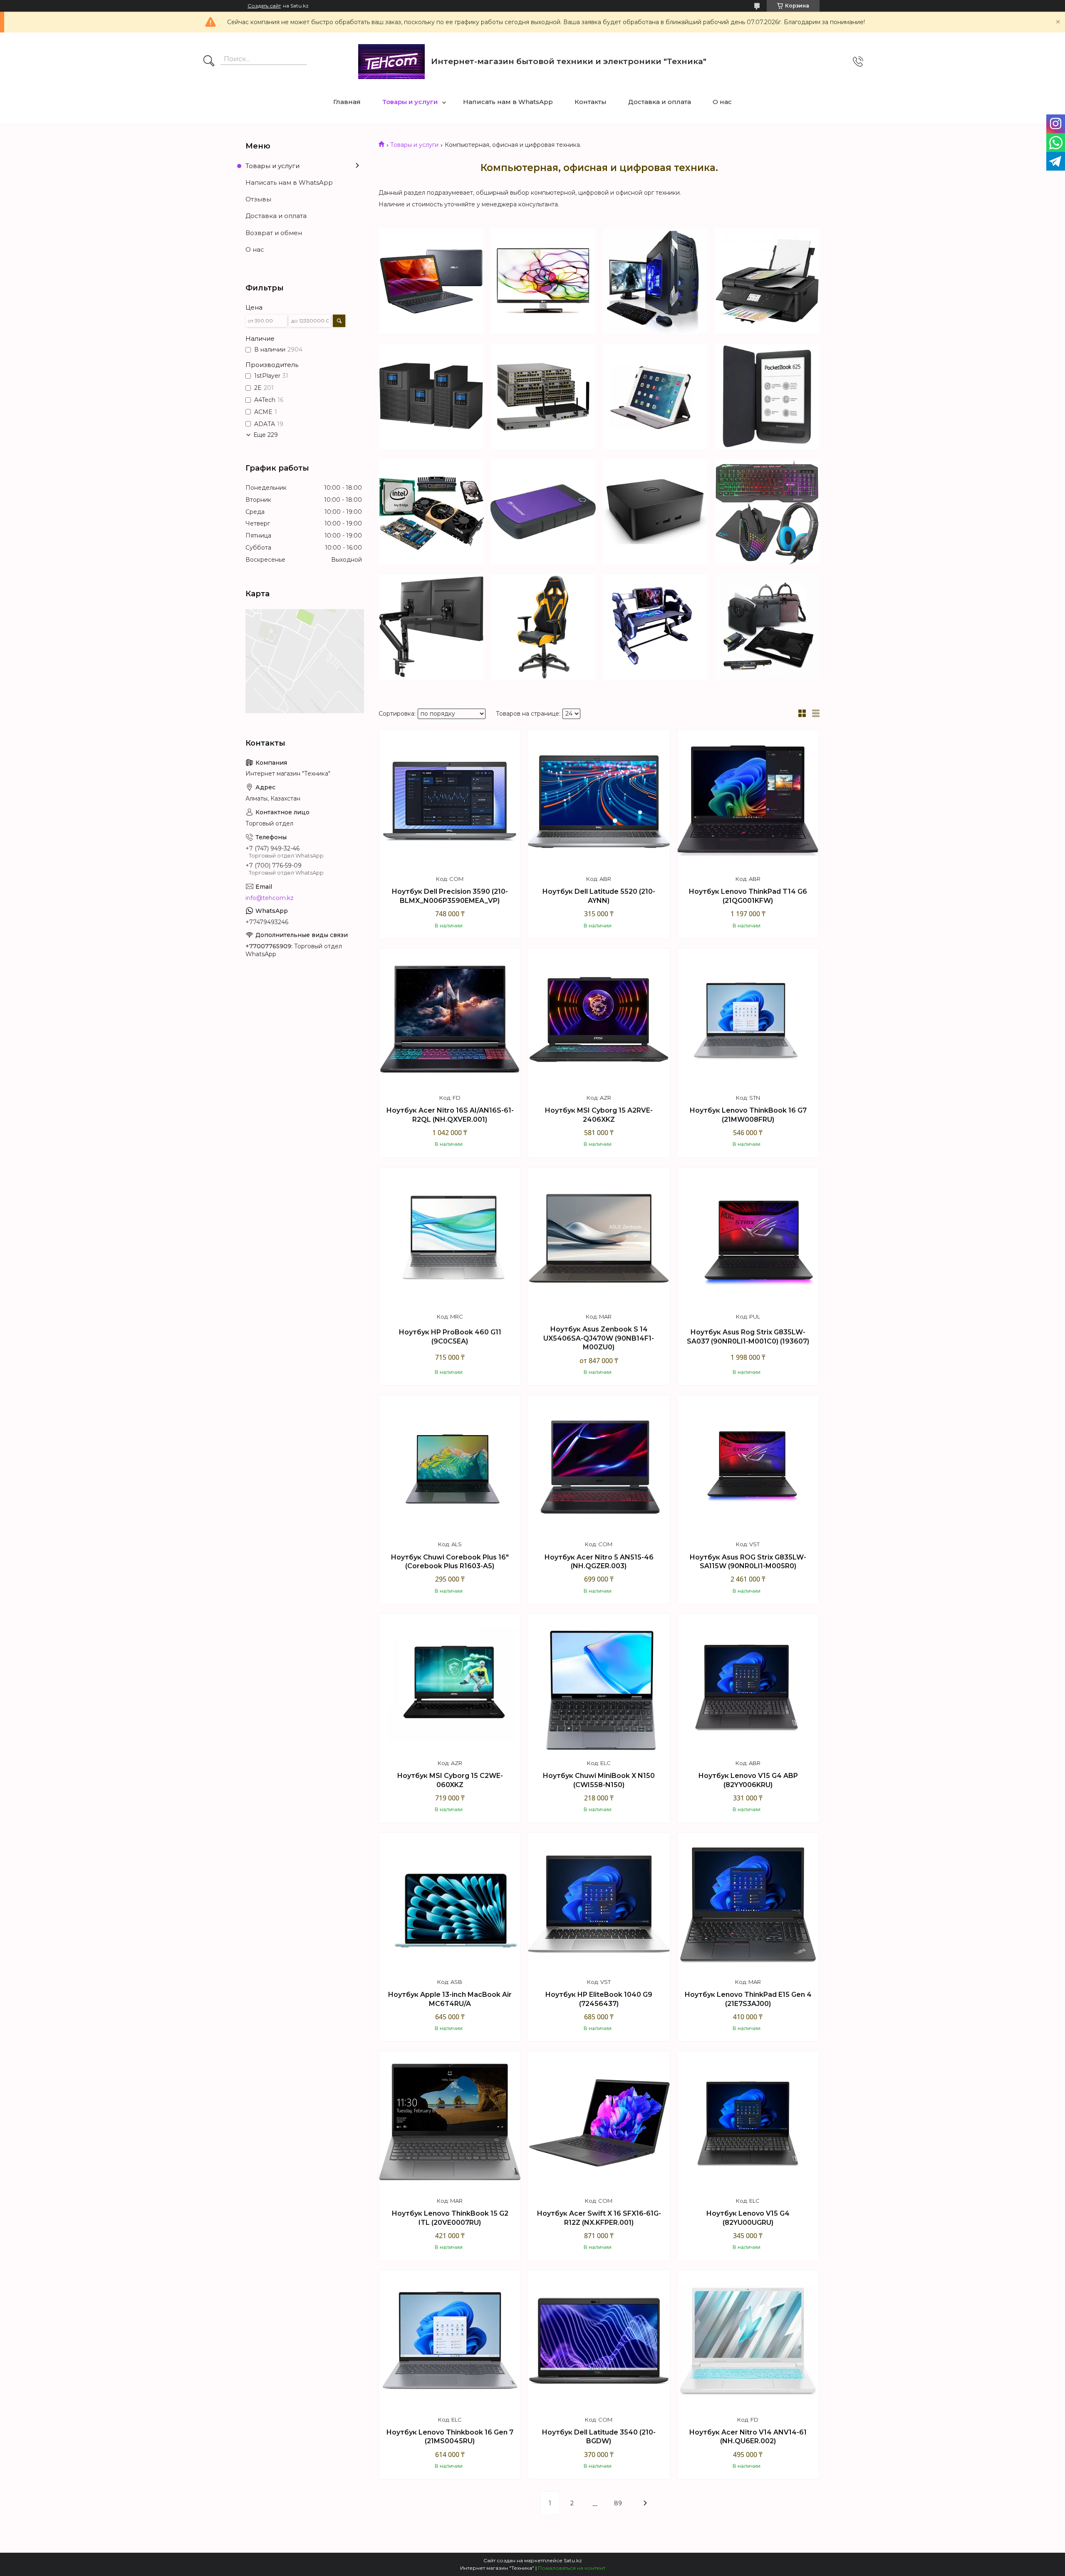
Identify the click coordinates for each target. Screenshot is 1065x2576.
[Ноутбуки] (431, 281)
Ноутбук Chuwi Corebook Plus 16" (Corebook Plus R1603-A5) (450, 1562)
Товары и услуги (410, 102)
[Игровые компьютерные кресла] (543, 627)
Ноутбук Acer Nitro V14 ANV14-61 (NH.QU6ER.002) (748, 2437)
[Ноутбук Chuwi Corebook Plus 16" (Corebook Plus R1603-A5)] (450, 1466)
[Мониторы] (543, 281)
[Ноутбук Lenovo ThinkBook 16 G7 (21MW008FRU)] (748, 1019)
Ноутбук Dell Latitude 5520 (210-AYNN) (599, 896)
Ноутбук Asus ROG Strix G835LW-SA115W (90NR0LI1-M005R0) (748, 1562)
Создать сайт (264, 6)
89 (618, 2503)
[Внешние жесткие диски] (543, 512)
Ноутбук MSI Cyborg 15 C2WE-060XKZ (450, 1780)
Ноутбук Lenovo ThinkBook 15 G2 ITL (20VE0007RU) (450, 2218)
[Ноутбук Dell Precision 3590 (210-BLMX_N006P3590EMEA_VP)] (450, 801)
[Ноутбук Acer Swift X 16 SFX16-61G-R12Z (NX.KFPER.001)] (599, 2122)
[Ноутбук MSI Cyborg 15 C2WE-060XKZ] (450, 1685)
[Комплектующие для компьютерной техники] (431, 512)
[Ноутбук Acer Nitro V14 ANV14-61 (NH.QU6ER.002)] (748, 2341)
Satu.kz (573, 2560)
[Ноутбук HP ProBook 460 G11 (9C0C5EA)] (450, 1238)
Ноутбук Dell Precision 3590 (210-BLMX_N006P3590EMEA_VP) (450, 896)
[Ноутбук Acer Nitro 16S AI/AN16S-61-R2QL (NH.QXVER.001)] (450, 1019)
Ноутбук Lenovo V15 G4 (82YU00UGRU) (748, 2218)
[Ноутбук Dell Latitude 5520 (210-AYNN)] (599, 801)
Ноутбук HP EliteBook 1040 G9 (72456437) (599, 1999)
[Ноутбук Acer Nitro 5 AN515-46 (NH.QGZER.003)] (599, 1466)
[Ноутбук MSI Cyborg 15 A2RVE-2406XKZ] (599, 1019)
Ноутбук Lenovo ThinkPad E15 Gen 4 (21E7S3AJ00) (748, 1999)
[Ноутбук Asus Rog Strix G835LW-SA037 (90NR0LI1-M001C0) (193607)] (748, 1238)
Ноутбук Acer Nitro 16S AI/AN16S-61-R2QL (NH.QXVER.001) (450, 1115)
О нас (722, 102)
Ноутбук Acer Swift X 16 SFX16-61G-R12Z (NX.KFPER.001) (599, 2218)
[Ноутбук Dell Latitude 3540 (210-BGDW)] (599, 2341)
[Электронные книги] (767, 396)
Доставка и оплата (660, 102)
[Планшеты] (655, 396)
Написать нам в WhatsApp (508, 102)
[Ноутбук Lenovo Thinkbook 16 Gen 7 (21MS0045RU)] (450, 2341)
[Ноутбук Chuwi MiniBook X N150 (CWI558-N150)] (599, 1685)
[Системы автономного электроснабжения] (431, 396)
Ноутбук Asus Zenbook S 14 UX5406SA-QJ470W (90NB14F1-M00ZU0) (599, 1338)
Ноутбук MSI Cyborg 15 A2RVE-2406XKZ (599, 1115)
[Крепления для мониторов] (431, 627)
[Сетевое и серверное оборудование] (543, 396)
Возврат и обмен (274, 233)
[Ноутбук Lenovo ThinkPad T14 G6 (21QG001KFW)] (748, 801)
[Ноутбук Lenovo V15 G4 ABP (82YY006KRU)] (748, 1685)
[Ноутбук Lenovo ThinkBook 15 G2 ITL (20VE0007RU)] (450, 2122)
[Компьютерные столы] (655, 627)
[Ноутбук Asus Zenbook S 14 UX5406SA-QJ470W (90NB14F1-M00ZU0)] (599, 1238)
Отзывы (258, 199)
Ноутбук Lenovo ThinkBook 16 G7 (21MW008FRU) (748, 1115)
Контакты (591, 102)
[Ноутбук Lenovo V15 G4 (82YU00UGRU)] (748, 2122)
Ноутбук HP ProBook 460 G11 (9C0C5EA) (450, 1337)
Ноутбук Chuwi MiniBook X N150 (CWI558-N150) (599, 1780)
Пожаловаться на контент (572, 2568)
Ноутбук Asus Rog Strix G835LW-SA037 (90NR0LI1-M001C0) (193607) (748, 1337)
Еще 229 (266, 435)
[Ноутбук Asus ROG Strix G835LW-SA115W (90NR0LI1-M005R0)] (748, 1466)
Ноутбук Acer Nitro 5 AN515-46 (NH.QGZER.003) (599, 1562)
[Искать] (209, 62)
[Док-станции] (655, 512)
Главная (347, 102)
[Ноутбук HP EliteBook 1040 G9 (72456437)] (599, 1904)
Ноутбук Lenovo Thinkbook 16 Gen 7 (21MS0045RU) (450, 2437)
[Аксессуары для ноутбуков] (767, 627)
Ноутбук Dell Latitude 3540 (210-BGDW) (599, 2437)
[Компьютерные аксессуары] (767, 512)
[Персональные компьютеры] (655, 281)
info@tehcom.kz (270, 898)
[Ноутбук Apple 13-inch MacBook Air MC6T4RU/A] (450, 1904)
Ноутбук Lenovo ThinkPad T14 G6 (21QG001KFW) (748, 896)
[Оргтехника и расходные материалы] (767, 281)
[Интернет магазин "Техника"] (391, 62)
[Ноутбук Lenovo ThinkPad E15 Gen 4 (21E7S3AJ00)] (748, 1904)
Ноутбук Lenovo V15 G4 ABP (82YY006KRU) (748, 1780)
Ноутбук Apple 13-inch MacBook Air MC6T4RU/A (450, 1999)
